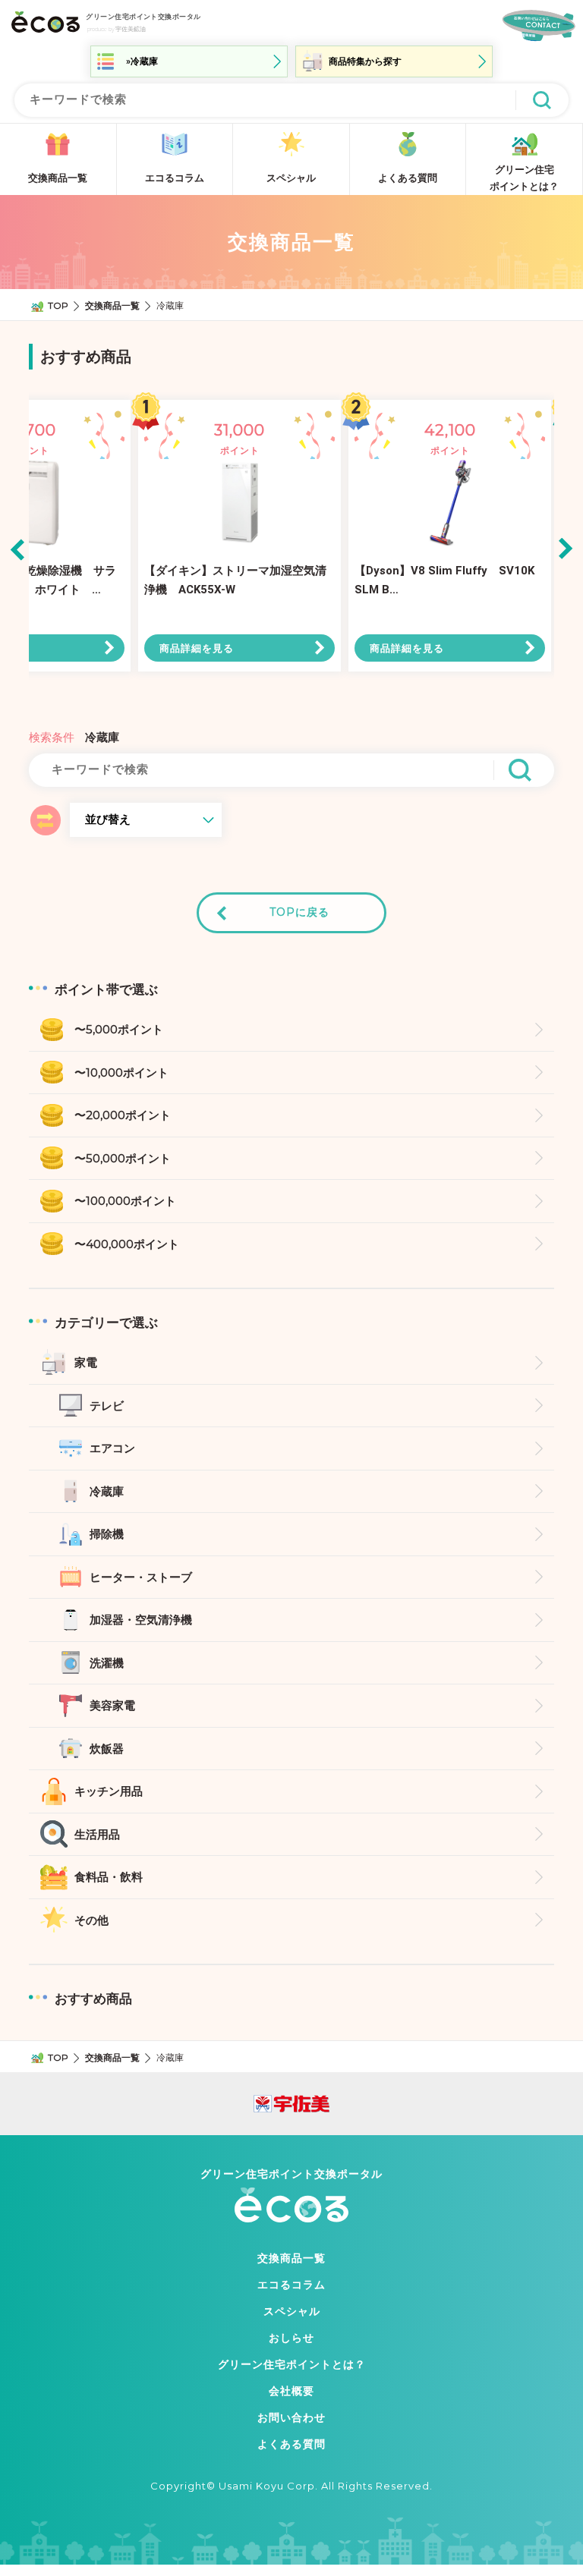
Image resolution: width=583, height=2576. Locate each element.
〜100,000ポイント (125, 1201)
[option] (240, 549)
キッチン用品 (109, 1791)
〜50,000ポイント (123, 1158)
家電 (86, 1362)
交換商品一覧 (112, 305)
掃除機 (107, 1534)
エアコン (112, 1448)
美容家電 (112, 1705)
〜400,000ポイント (127, 1244)
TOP (58, 305)
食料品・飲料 (109, 1877)
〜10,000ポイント (121, 1073)
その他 (91, 1920)
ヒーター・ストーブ (141, 1577)
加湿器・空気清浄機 (141, 1620)
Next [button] (566, 549)
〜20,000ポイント (123, 1115)
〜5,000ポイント (119, 1029)
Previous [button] (18, 549)
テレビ (107, 1406)
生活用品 (97, 1834)
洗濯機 (107, 1663)
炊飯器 (107, 1749)
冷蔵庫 (107, 1491)
